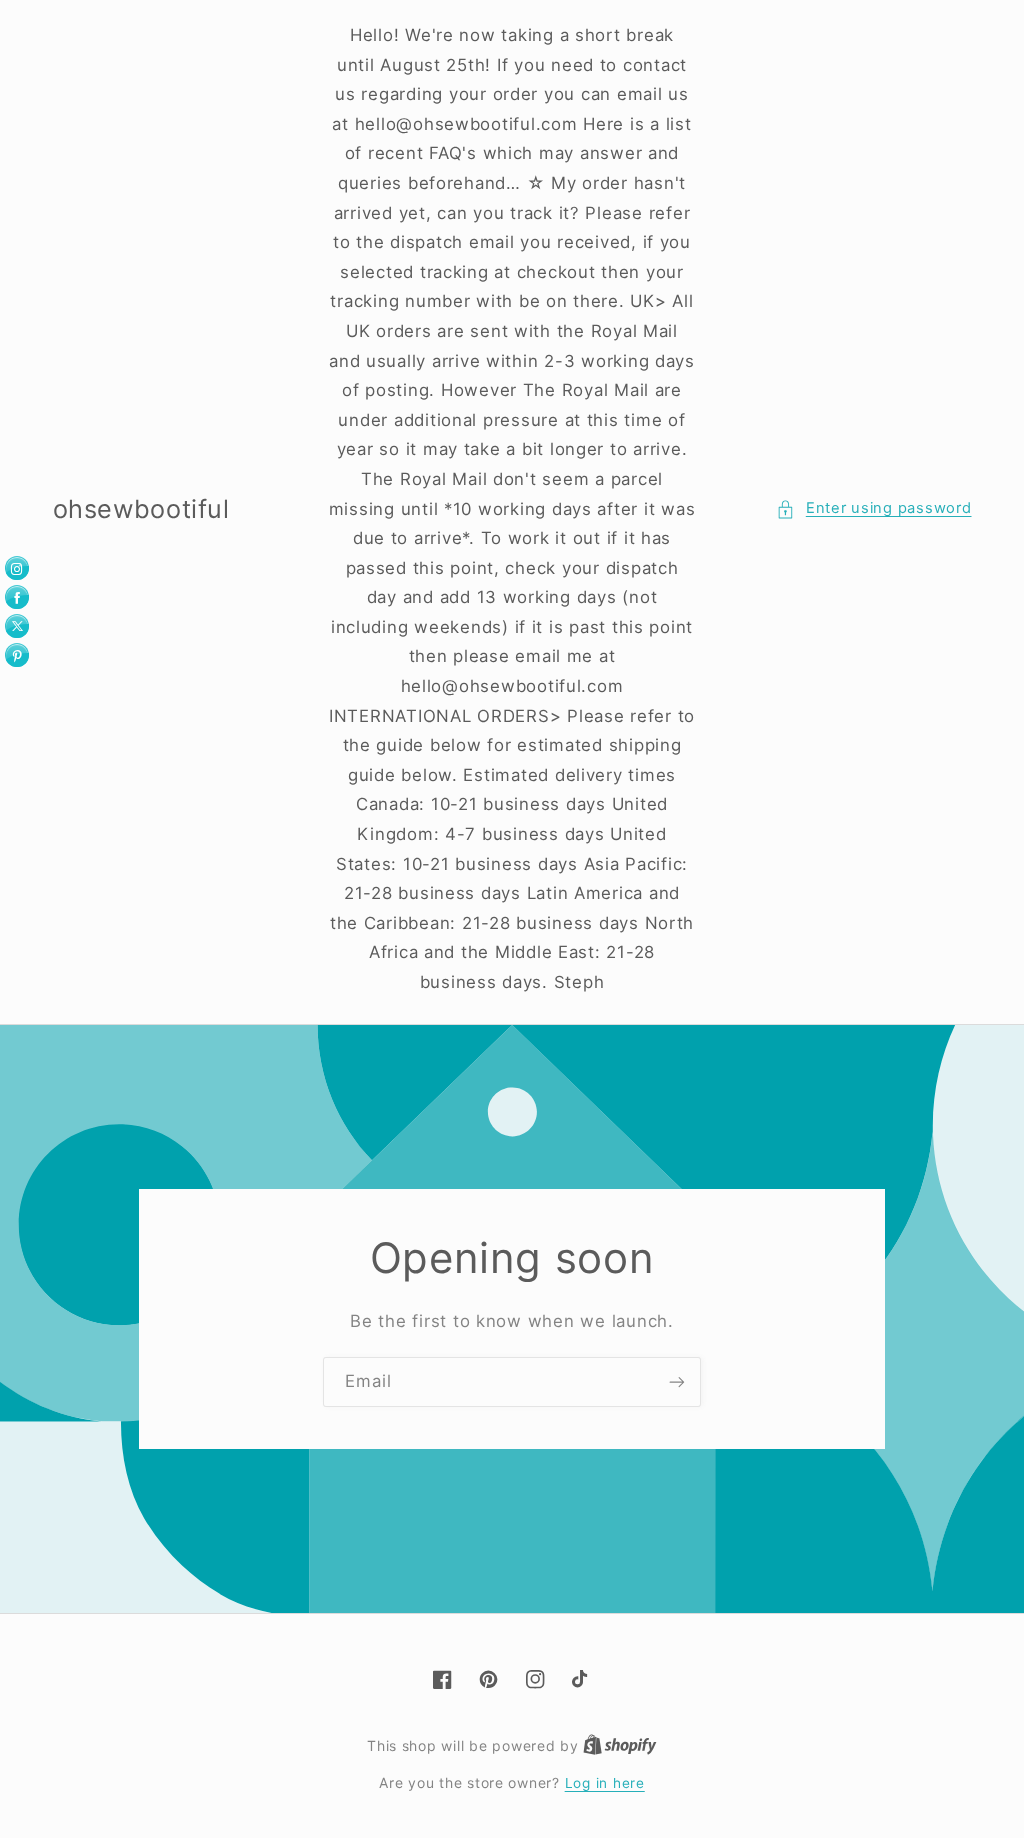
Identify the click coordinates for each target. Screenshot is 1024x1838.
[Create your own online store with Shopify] (620, 1746)
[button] (873, 509)
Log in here (605, 1783)
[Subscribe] (677, 1381)
